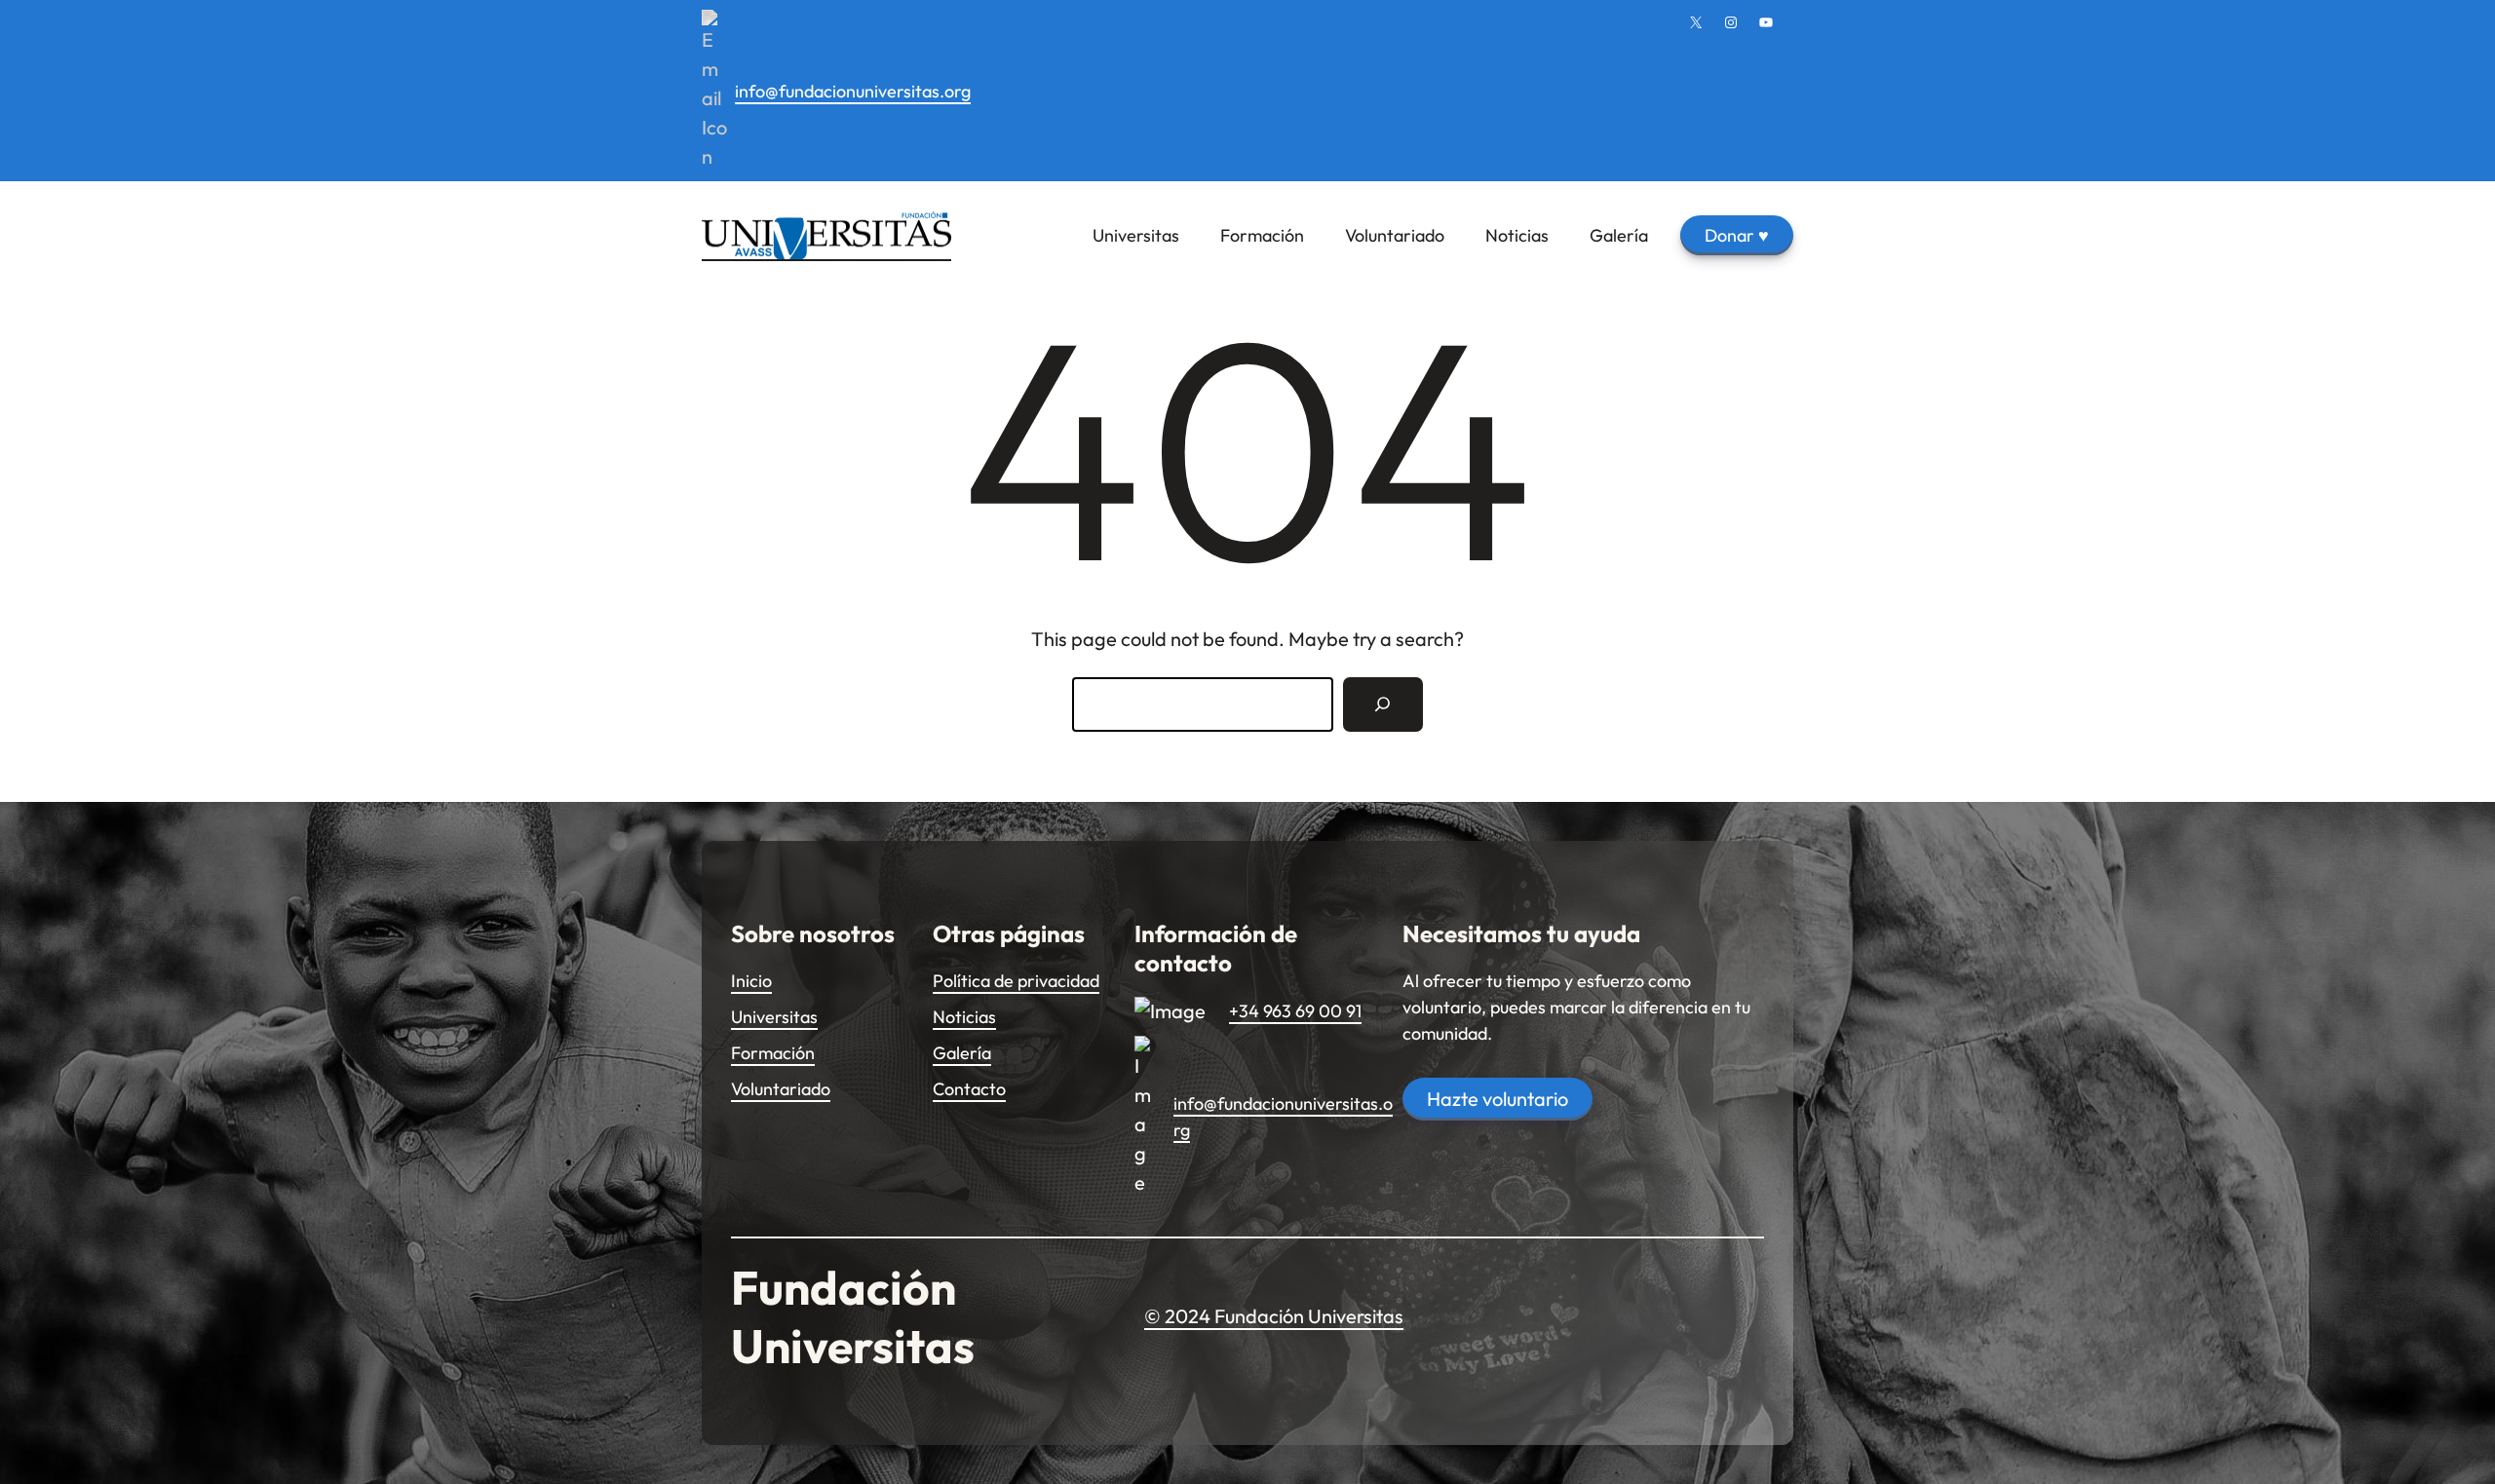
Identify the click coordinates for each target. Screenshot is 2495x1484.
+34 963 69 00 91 (1295, 1011)
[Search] (1383, 704)
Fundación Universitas (853, 1316)
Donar (1737, 235)
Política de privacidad (1016, 981)
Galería (962, 1053)
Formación (773, 1053)
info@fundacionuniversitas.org (853, 91)
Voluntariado (781, 1089)
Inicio (751, 981)
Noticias (964, 1017)
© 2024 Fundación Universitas (1274, 1316)
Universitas (774, 1017)
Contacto (969, 1089)
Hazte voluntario (1497, 1099)
